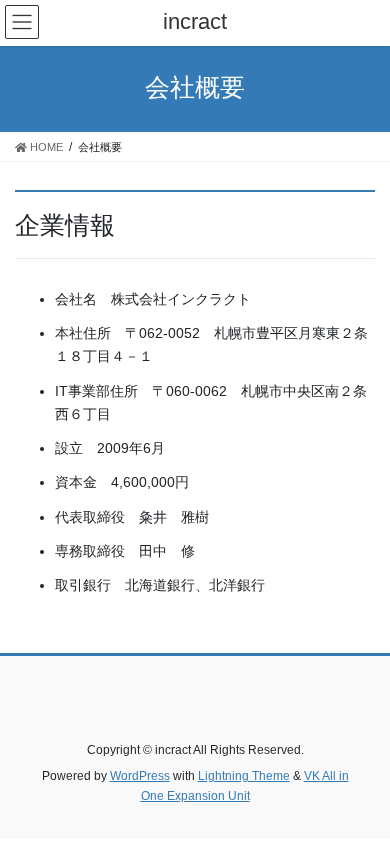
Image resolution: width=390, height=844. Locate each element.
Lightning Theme (244, 776)
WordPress (140, 776)
